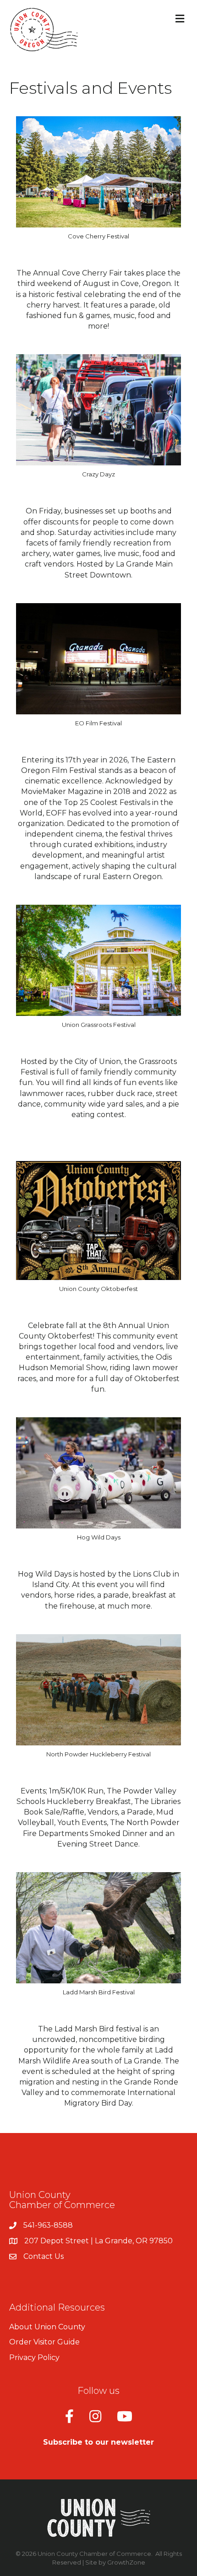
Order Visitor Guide (44, 2342)
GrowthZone (126, 2562)
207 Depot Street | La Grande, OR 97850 (98, 2241)
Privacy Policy (34, 2357)
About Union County (47, 2327)
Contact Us (44, 2256)
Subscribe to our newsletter (98, 2442)
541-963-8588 (48, 2225)
